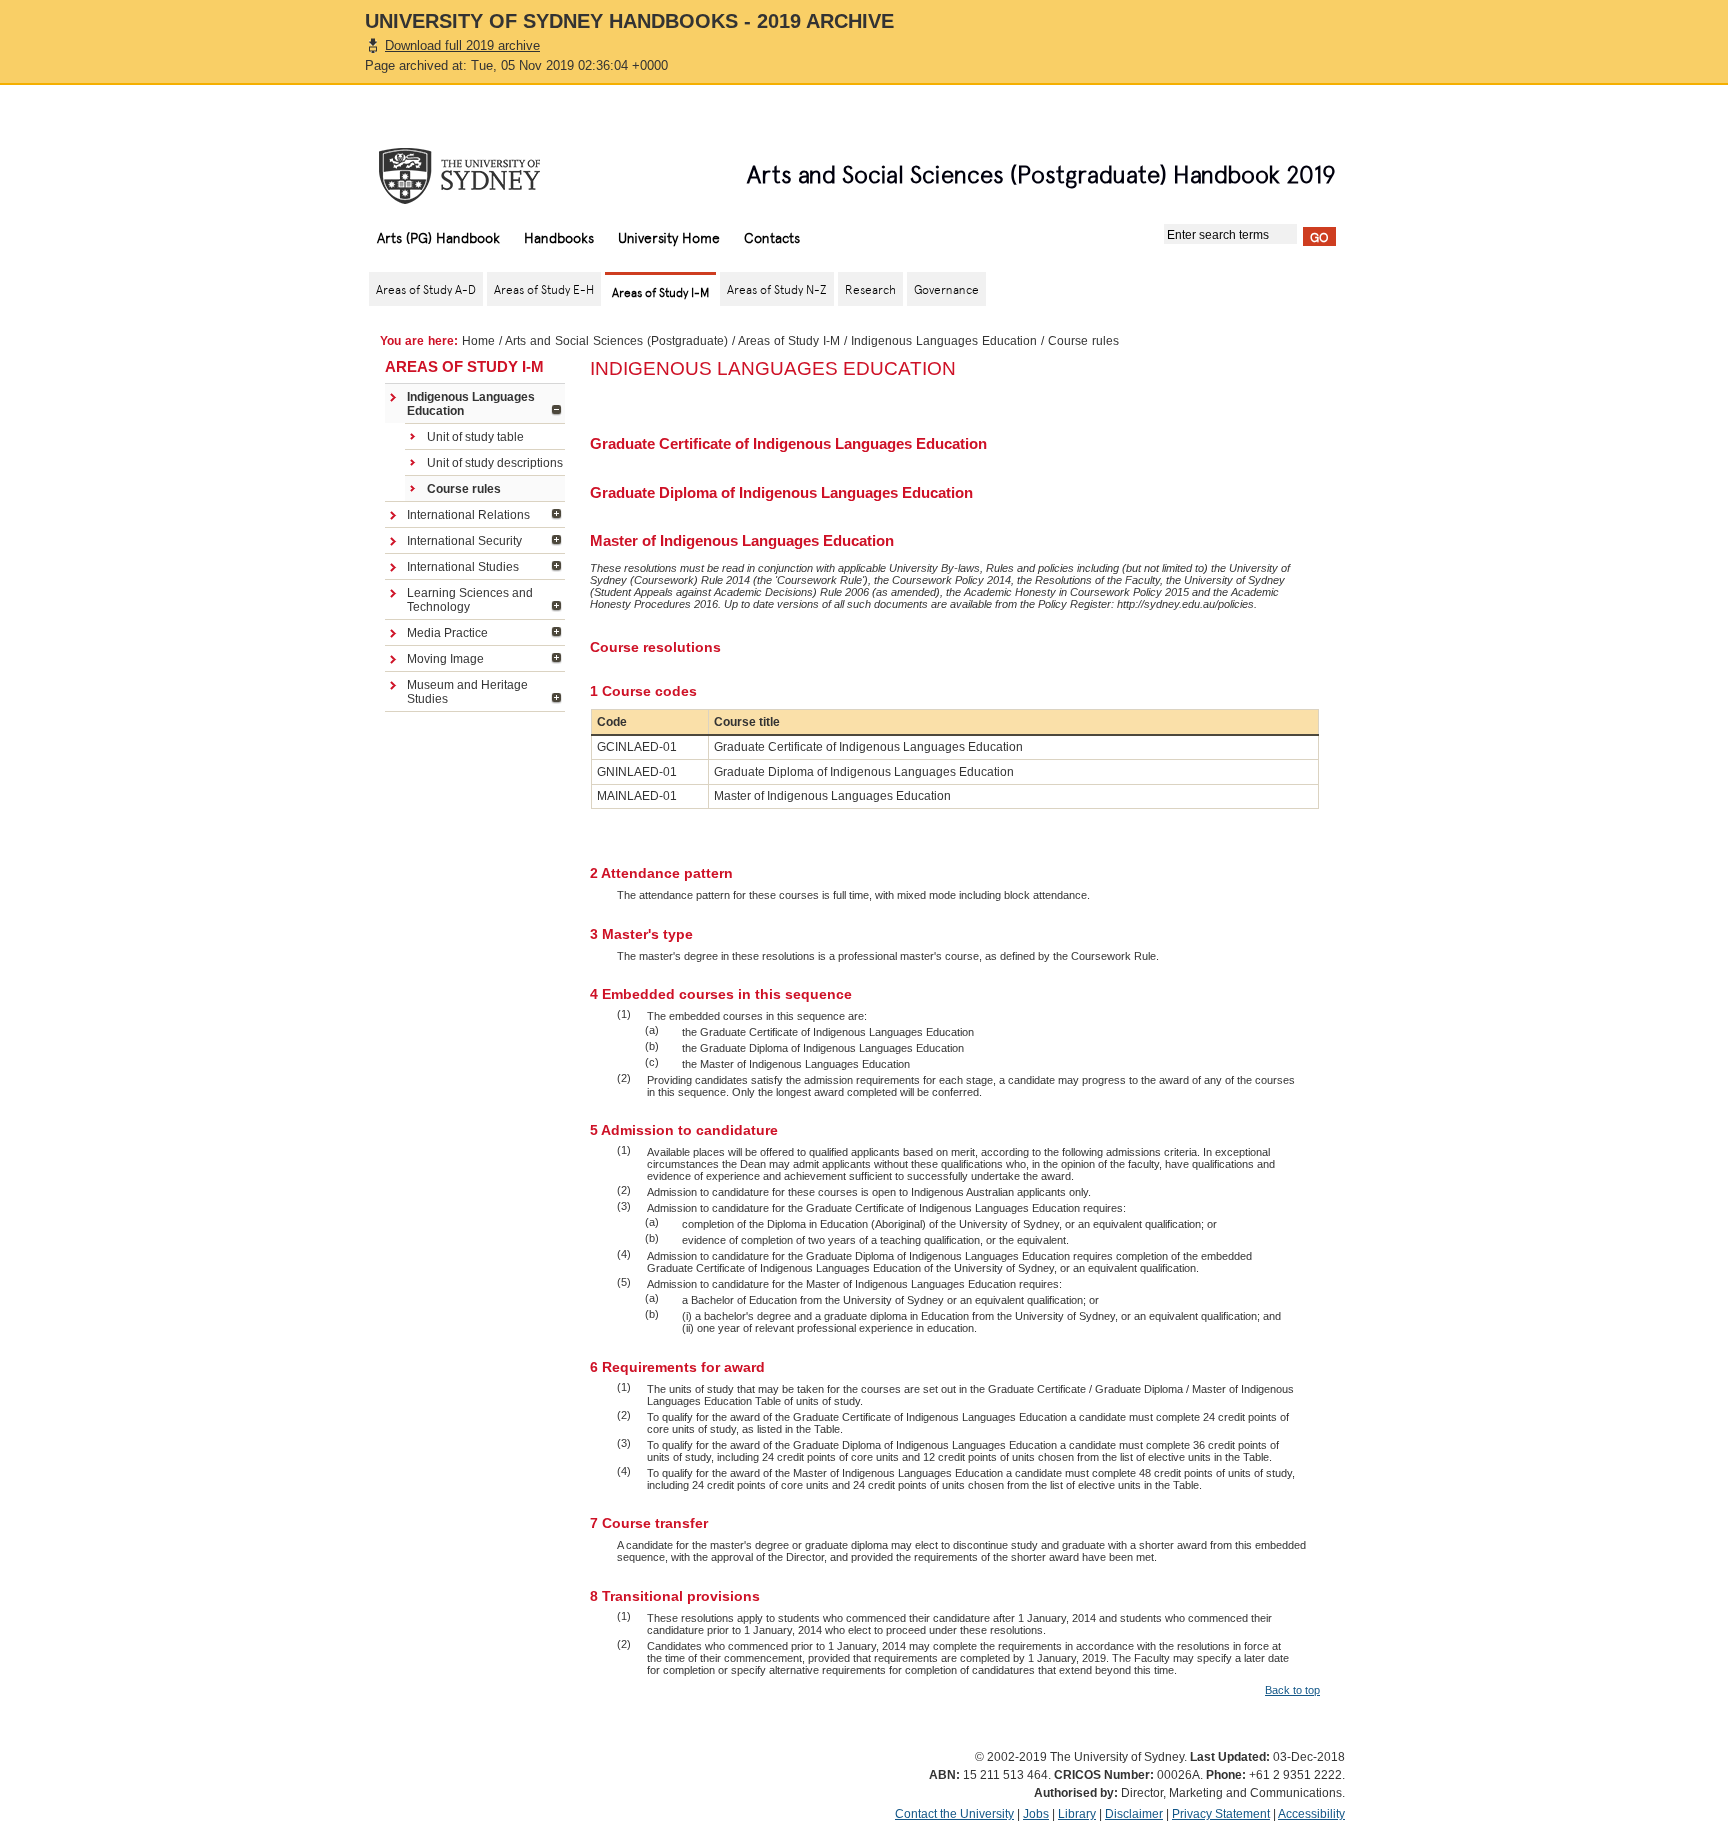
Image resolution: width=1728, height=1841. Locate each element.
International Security (464, 541)
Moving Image (445, 659)
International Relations (468, 515)
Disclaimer (1134, 1814)
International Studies (463, 567)
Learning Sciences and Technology (470, 600)
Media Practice (447, 633)
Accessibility (1311, 1814)
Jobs (1036, 1814)
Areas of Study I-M (789, 341)
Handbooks (559, 237)
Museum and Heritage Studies (467, 692)
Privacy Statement (1221, 1814)
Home (478, 341)
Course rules (464, 489)
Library (1077, 1814)
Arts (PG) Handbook (438, 237)
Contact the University (954, 1814)
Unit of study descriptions (495, 463)
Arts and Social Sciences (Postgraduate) (616, 341)
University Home (669, 237)
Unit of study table (475, 437)
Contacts (772, 237)
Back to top (1292, 1690)
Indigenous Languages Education (944, 341)
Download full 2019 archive (462, 45)
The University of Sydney (479, 176)
